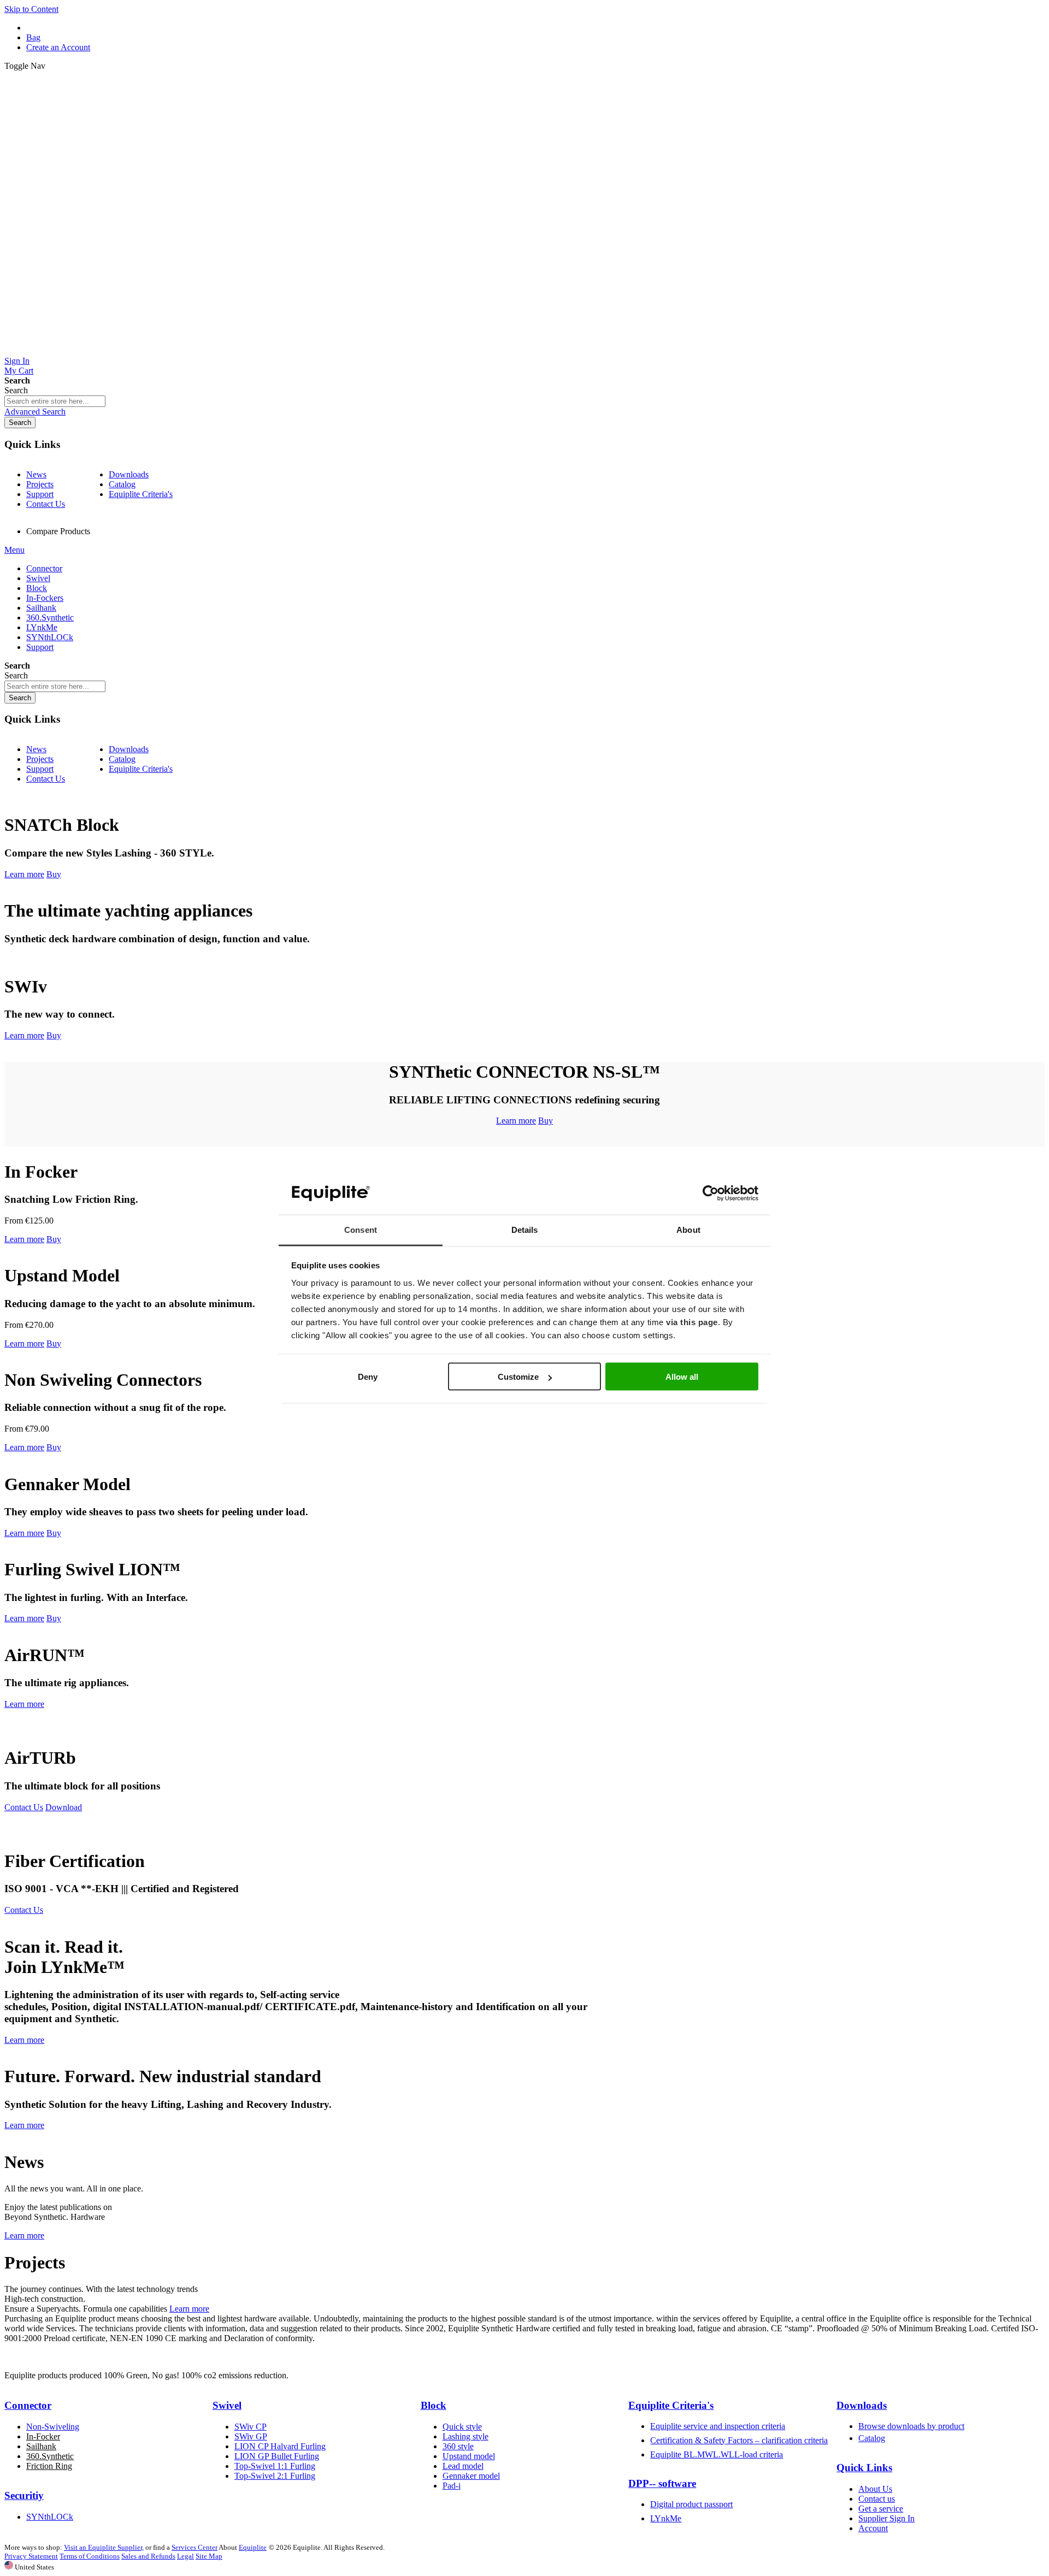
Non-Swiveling (53, 2427)
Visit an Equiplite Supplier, (104, 2547)
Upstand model (469, 2456)
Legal (185, 2556)
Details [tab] (525, 1229)
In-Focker (43, 2436)
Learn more (24, 874)
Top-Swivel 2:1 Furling (275, 2476)
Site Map (209, 2556)
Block (434, 2405)
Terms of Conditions (90, 2556)
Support (40, 494)
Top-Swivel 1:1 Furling (275, 2466)
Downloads (129, 474)
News (36, 474)
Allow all (682, 1377)
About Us (875, 2489)
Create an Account (58, 47)
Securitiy (24, 2495)
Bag (33, 37)
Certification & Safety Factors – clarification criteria (739, 2440)
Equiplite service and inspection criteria (718, 2426)
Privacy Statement (31, 2556)
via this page (692, 1322)
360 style (458, 2446)
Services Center (195, 2547)
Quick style (462, 2427)
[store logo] (524, 351)
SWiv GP (251, 2436)
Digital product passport (691, 2504)
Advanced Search (35, 412)
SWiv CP (251, 2427)
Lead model (463, 2466)
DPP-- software (662, 2483)
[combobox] (55, 401)
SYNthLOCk (50, 2517)
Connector (28, 2405)
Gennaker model (471, 2476)
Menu (14, 550)
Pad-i (452, 2486)
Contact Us (46, 504)
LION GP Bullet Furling (277, 2456)
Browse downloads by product (911, 2426)
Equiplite (253, 2547)
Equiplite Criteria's (141, 494)
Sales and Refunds (148, 2556)
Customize (518, 1377)
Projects (40, 484)
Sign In (17, 361)
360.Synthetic (50, 2456)
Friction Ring (49, 2466)
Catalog (122, 484)
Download (64, 1807)
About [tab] (688, 1229)
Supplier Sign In (886, 2518)
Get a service (881, 2509)
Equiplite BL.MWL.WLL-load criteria (717, 2454)
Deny (368, 1377)
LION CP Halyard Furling (280, 2446)
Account (873, 2528)
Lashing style (465, 2436)
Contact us (877, 2499)
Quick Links (864, 2468)
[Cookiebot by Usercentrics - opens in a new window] (711, 1194)
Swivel (227, 2405)
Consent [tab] (361, 1229)
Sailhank (41, 2446)
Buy (54, 874)
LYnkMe (666, 2518)
